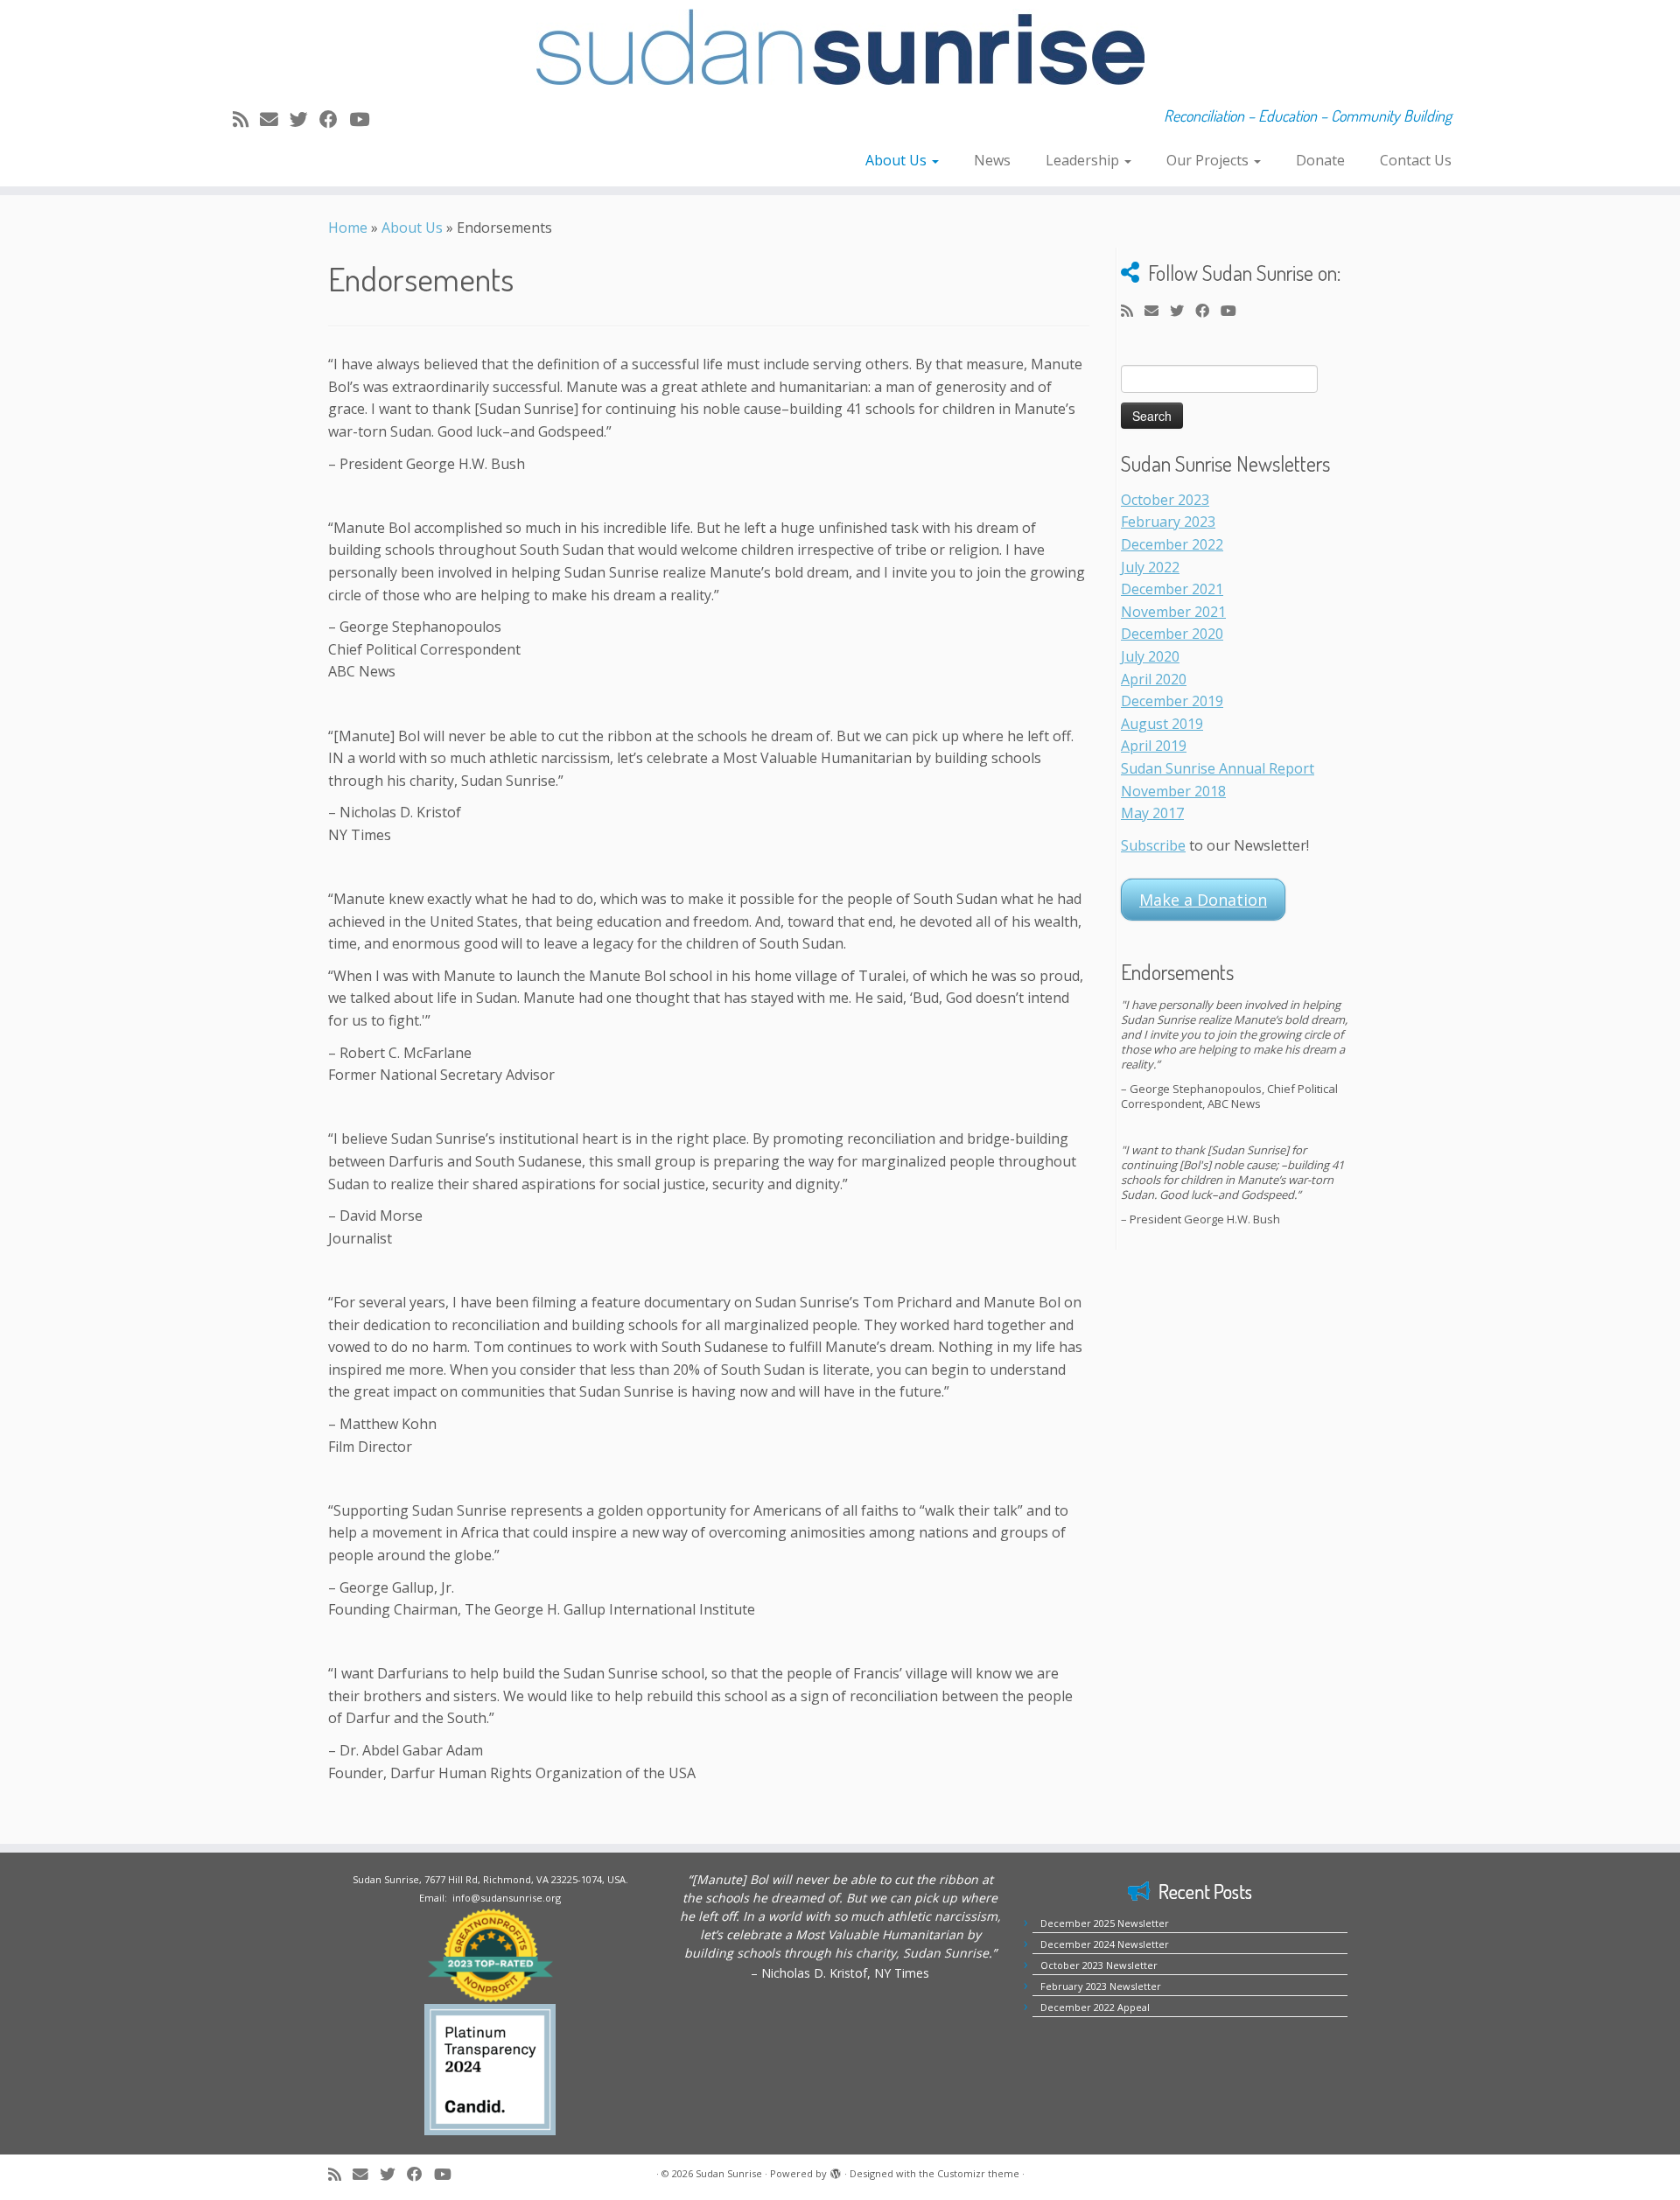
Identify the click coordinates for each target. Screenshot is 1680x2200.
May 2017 (1152, 813)
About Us (898, 160)
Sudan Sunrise (729, 2173)
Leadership (1084, 160)
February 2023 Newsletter (1101, 1986)
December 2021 (1172, 589)
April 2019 (1154, 746)
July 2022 (1150, 567)
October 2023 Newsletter (1099, 1965)
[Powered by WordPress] (836, 2170)
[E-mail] (275, 119)
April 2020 (1154, 679)
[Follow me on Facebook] (334, 119)
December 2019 (1172, 701)
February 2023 (1168, 522)
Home (348, 228)
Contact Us (1416, 160)
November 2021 (1173, 612)
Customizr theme (978, 2173)
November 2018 (1173, 791)
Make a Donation (1203, 900)
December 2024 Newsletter (1105, 1944)
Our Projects (1209, 160)
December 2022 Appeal (1095, 2007)
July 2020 (1150, 656)
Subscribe (1153, 845)
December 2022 (1172, 544)
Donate (1320, 160)
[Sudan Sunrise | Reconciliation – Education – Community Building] (840, 47)
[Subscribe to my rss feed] (246, 119)
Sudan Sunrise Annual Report (1218, 768)
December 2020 (1172, 634)
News (992, 160)
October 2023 (1165, 500)
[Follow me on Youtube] (365, 119)
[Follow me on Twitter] (304, 119)
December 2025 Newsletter (1105, 1923)
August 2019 (1162, 724)
